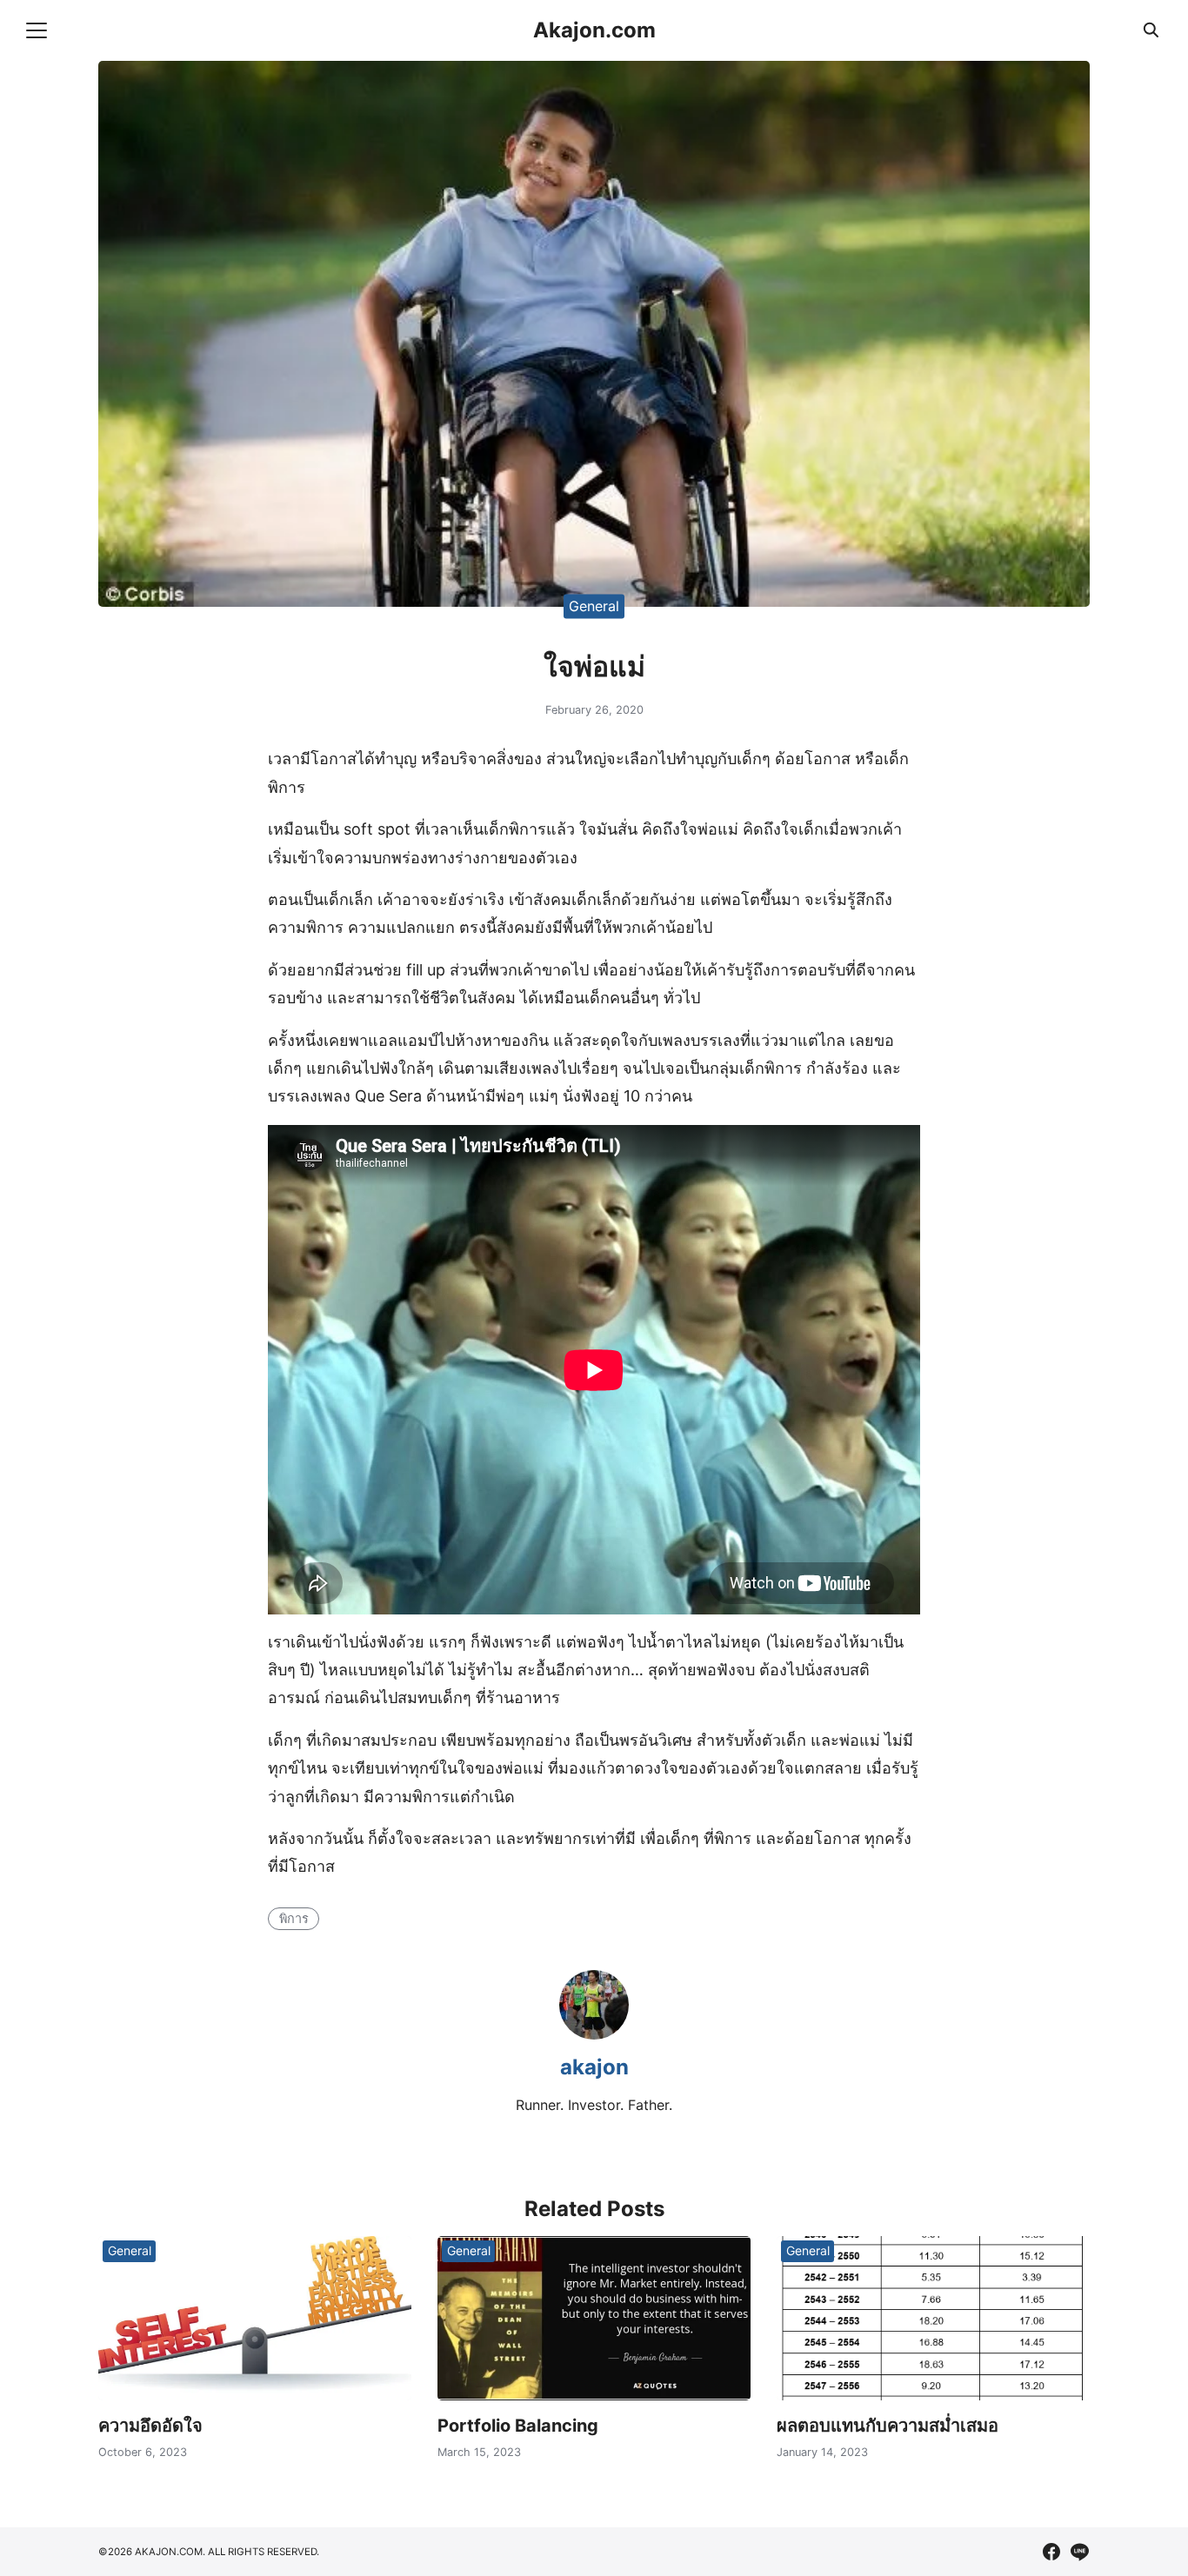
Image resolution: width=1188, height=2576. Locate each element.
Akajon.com (594, 30)
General (594, 606)
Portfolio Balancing (518, 2426)
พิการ (294, 1918)
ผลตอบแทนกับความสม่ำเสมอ (888, 2426)
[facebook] (1051, 2552)
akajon (594, 2067)
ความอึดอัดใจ (150, 2426)
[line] (1079, 2552)
